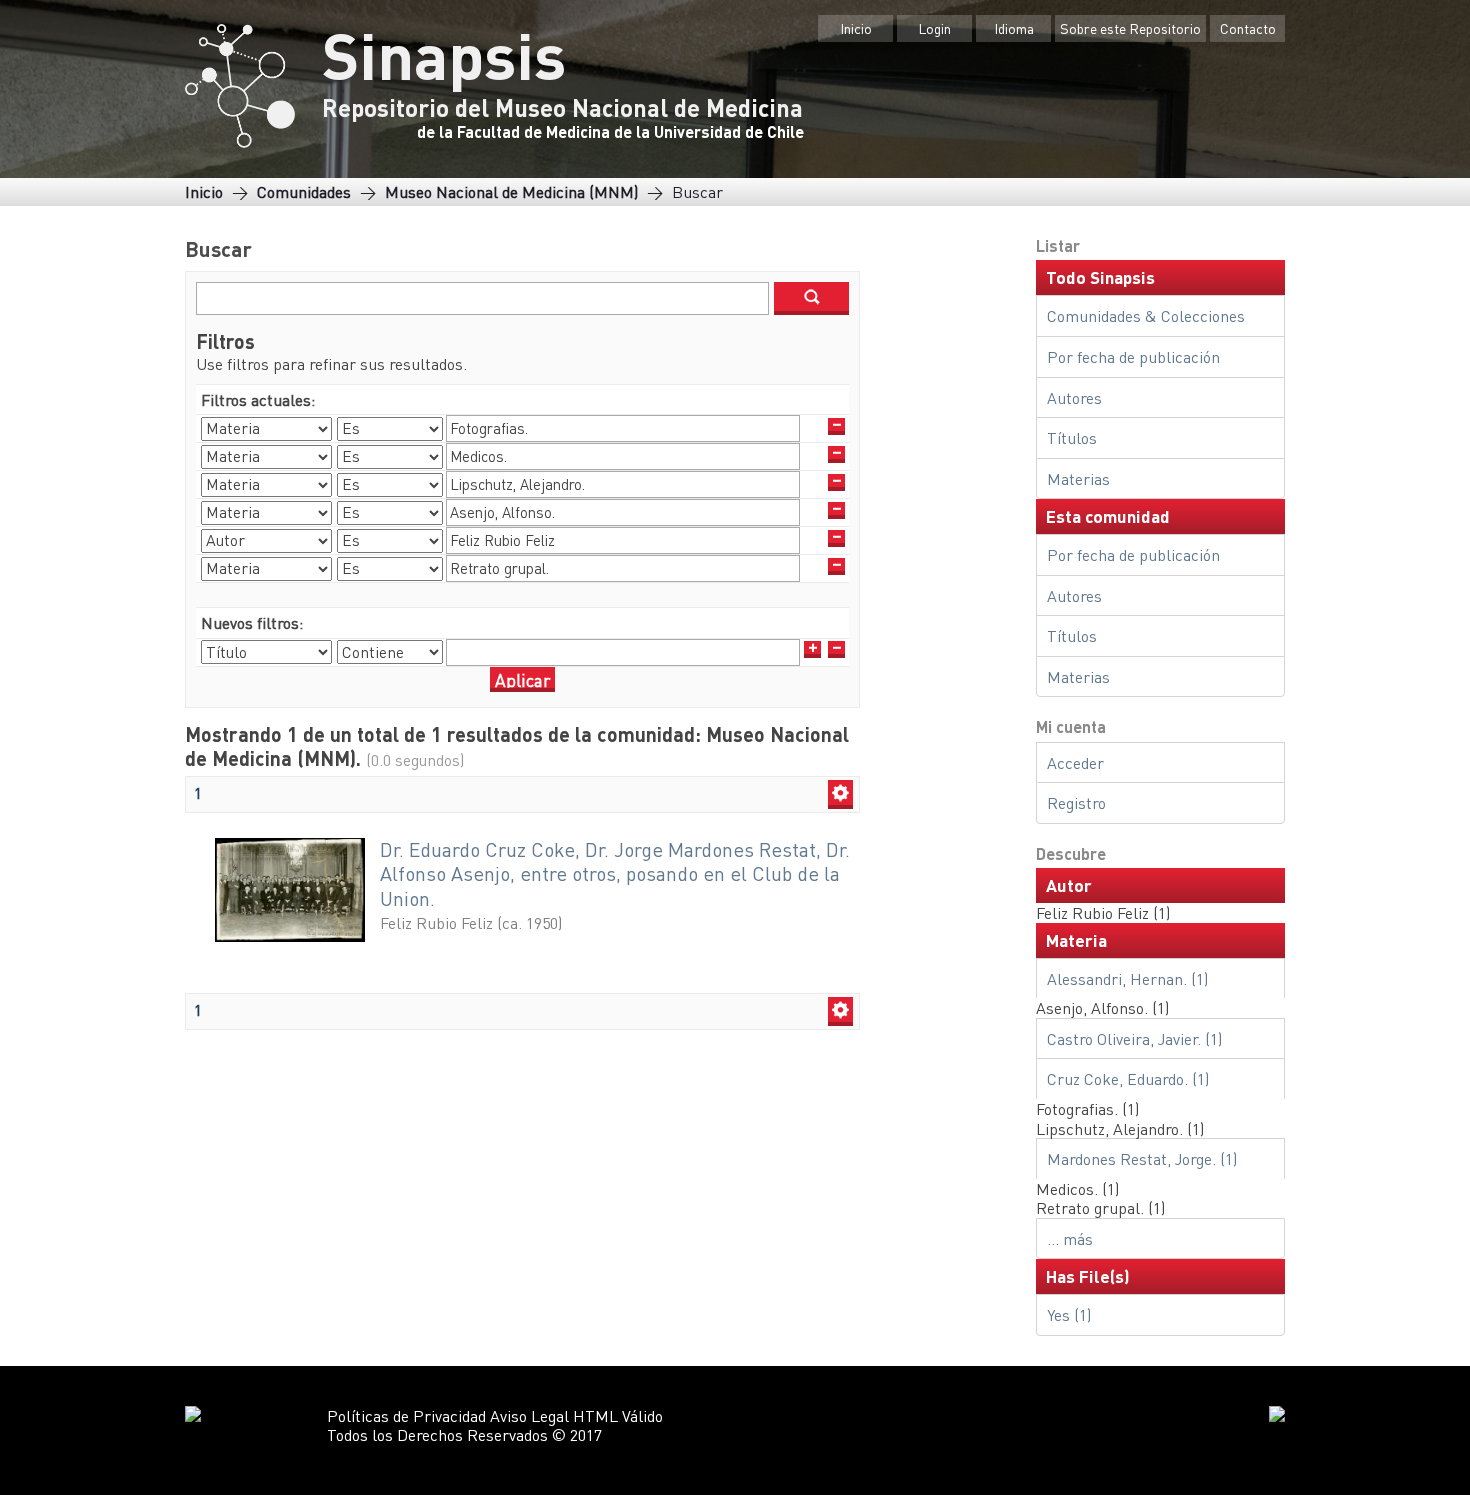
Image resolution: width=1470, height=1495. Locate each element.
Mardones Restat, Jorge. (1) (1142, 1158)
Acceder (1075, 762)
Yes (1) (1069, 1314)
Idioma (1014, 28)
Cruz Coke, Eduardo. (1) (1128, 1078)
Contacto (1248, 28)
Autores (1074, 397)
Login (934, 28)
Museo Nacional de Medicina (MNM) (511, 191)
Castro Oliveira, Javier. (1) (1134, 1038)
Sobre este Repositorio (1130, 28)
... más (1070, 1238)
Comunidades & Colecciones (1146, 315)
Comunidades (304, 191)
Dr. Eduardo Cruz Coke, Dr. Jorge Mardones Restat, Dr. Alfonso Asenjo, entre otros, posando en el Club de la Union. (615, 874)
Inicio (856, 28)
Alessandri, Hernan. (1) (1127, 978)
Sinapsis (444, 54)
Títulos (1072, 437)
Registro (1076, 802)
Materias (1078, 478)
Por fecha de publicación (1133, 356)
